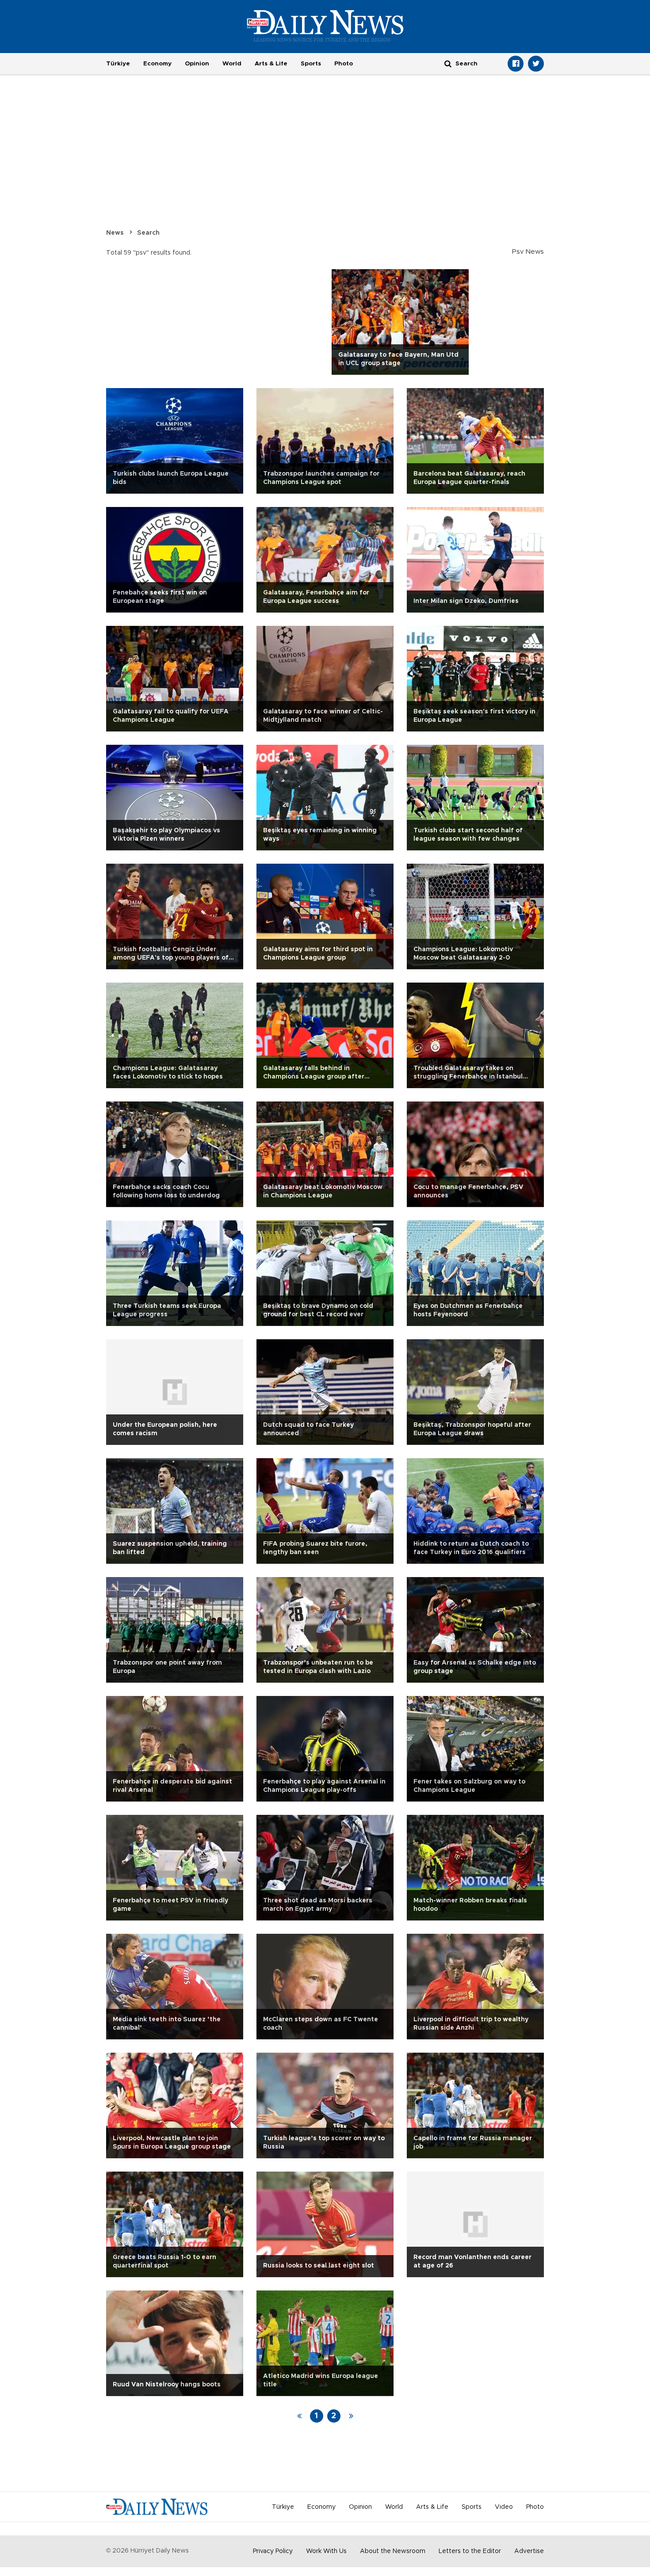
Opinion (197, 64)
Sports (311, 64)
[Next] (351, 2416)
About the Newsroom (393, 2551)
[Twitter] (536, 64)
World (232, 64)
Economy (157, 64)
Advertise (529, 2551)
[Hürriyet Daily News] (325, 26)
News (115, 233)
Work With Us (326, 2551)
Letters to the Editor (470, 2551)
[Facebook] (516, 64)
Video (504, 2507)
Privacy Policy (273, 2551)
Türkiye (118, 64)
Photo (344, 64)
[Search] (448, 63)
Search (148, 233)
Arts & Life (271, 64)
